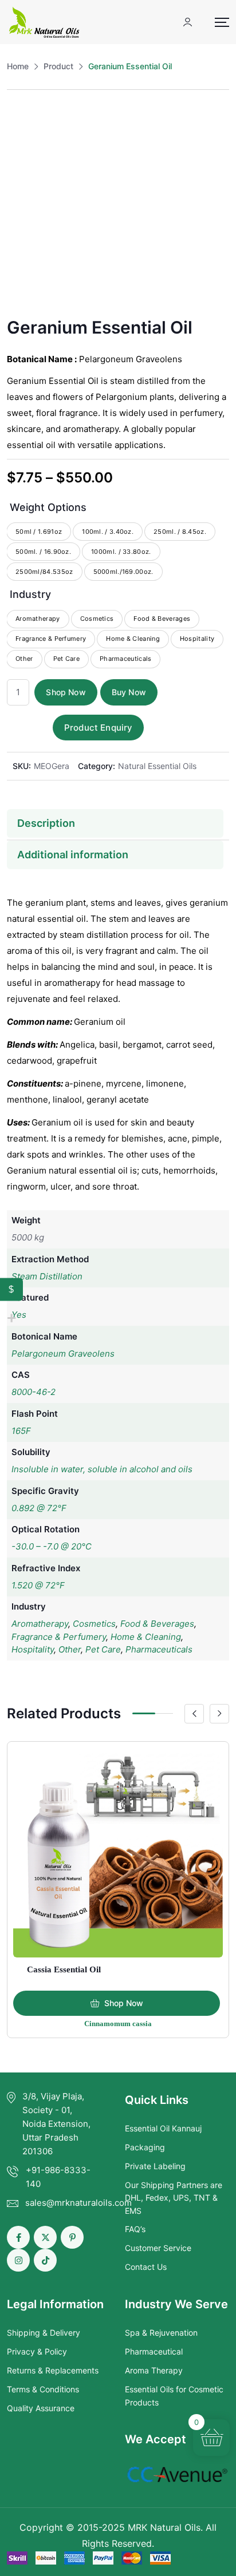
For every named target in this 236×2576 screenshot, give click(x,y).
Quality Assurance (41, 2408)
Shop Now (66, 692)
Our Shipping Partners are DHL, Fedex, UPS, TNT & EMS (174, 2198)
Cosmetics (94, 1624)
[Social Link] (18, 2237)
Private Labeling (155, 2166)
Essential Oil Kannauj (163, 2128)
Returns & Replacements (53, 2370)
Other (70, 1649)
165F (21, 1431)
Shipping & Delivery (44, 2333)
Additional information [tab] (73, 855)
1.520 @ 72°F (38, 1585)
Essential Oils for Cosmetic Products (174, 2395)
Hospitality (33, 1649)
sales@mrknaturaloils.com (78, 2203)
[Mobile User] (188, 22)
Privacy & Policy (37, 2351)
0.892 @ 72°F (39, 1508)
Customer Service (158, 2248)
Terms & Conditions (43, 2389)
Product (58, 66)
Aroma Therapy (154, 2370)
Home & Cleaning (146, 1637)
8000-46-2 (34, 1392)
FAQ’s (135, 2229)
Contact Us (146, 2267)
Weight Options (48, 507)
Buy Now (129, 692)
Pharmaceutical (154, 2351)
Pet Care (103, 1649)
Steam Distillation (47, 1276)
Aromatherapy (40, 1624)
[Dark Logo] (44, 22)
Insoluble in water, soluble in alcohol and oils (102, 1469)
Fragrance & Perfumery (59, 1637)
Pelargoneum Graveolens (63, 1354)
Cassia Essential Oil (64, 1969)
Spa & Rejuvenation (161, 2333)
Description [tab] (46, 823)
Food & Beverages (157, 1624)
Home (18, 66)
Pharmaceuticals (159, 1649)
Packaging (145, 2147)
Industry (30, 594)
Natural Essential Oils (157, 766)
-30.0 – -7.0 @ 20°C (52, 1546)
